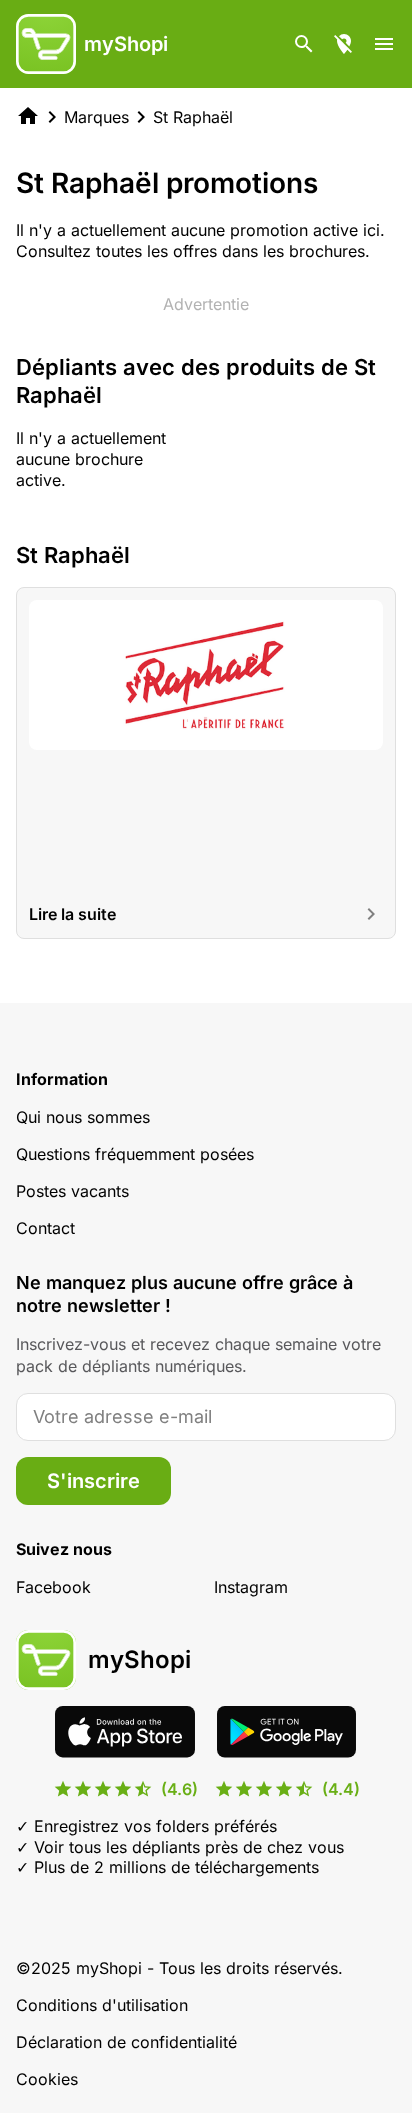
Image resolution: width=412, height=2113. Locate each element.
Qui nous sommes (83, 1117)
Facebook (53, 1587)
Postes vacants (72, 1191)
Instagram (251, 1587)
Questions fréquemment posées (135, 1154)
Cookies (47, 2079)
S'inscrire (93, 1481)
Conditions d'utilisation (102, 2005)
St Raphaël (193, 117)
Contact (45, 1228)
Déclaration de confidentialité (126, 2042)
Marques (96, 117)
